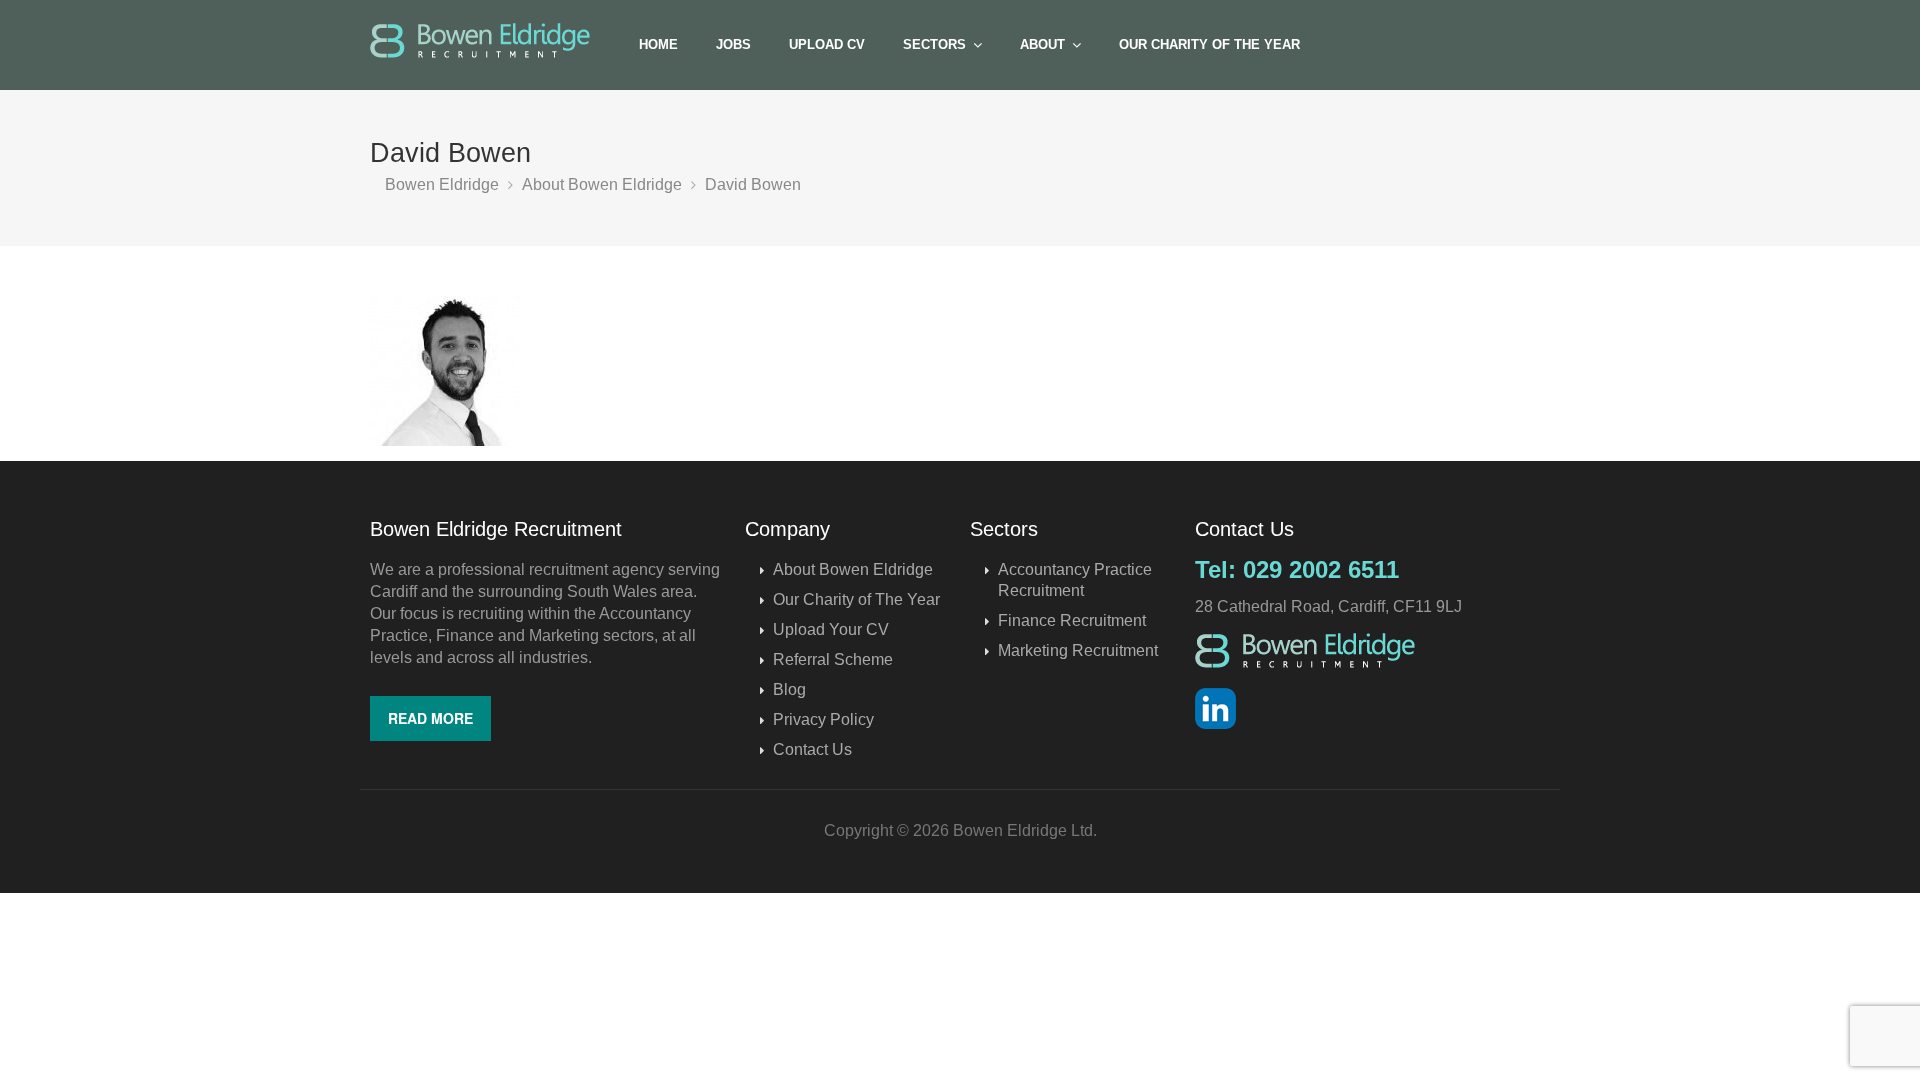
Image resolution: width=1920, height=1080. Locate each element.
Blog (789, 689)
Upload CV (827, 44)
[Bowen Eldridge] (480, 40)
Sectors (934, 44)
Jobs (733, 44)
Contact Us (812, 749)
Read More (430, 718)
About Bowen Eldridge (853, 569)
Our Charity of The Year (1209, 44)
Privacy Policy (823, 719)
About (1042, 44)
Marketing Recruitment (1078, 650)
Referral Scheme (833, 659)
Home (658, 44)
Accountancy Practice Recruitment (1075, 580)
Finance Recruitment (1072, 620)
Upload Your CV (831, 629)
